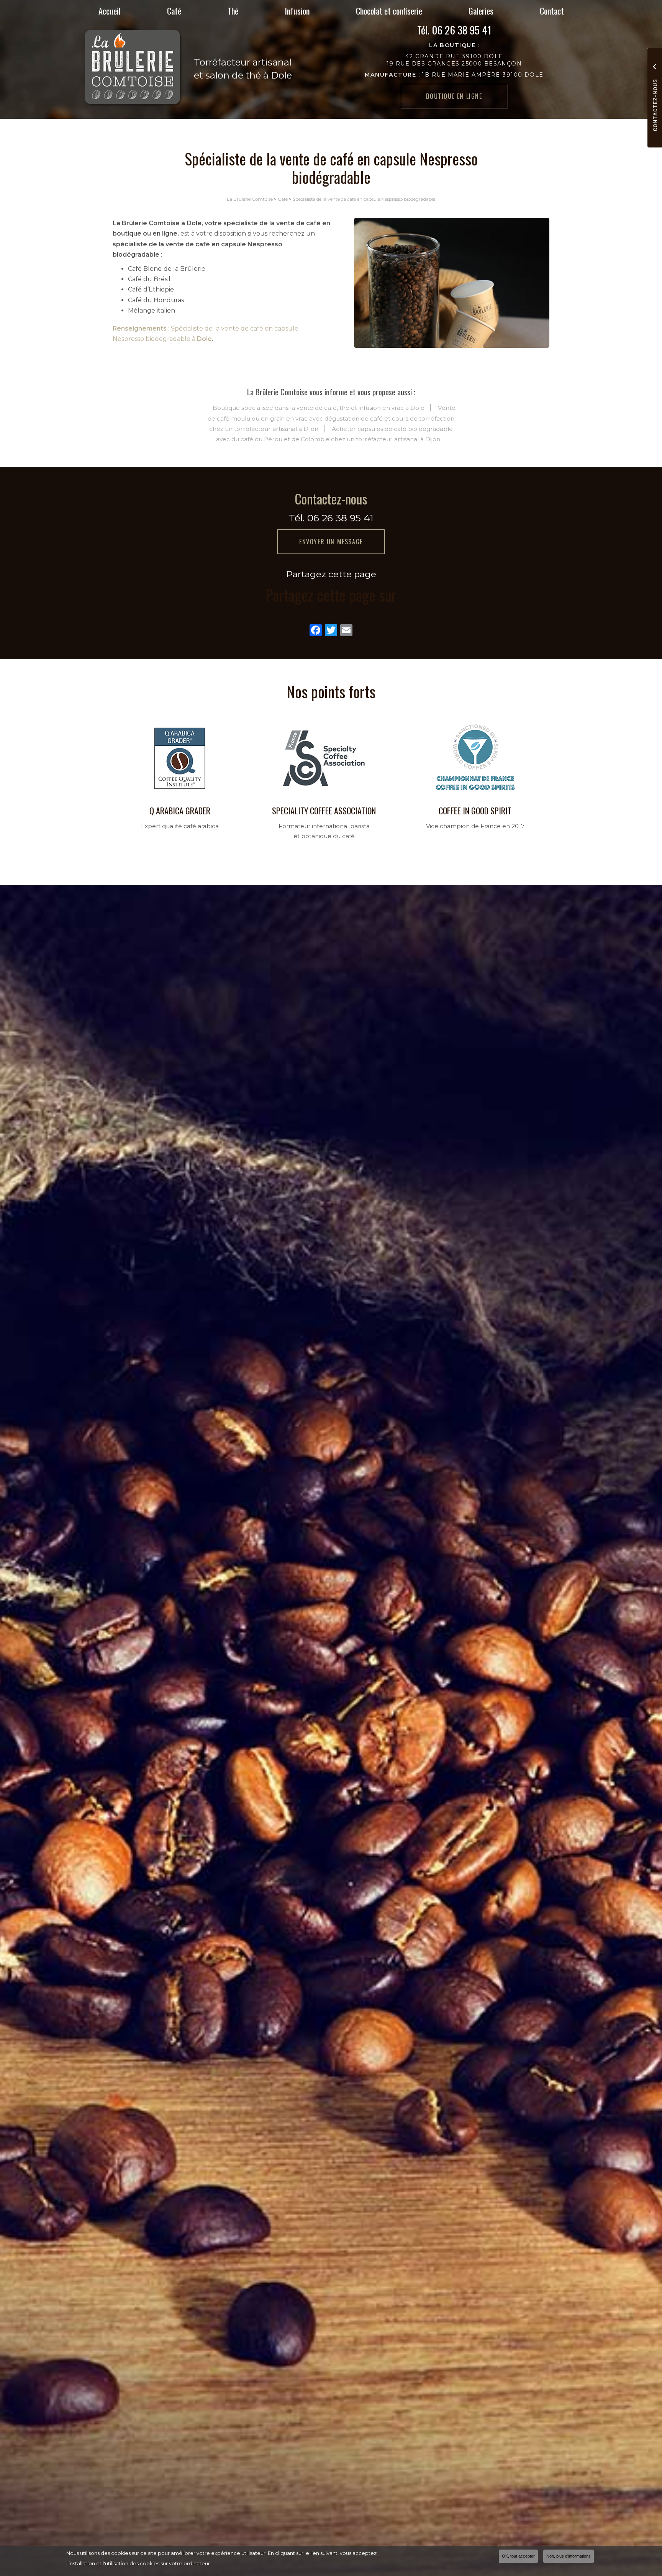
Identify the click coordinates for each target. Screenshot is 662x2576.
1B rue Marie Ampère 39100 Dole (454, 75)
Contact (552, 11)
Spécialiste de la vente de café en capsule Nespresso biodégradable (364, 199)
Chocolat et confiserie (389, 11)
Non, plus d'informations (569, 2556)
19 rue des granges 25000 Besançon (454, 64)
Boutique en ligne (454, 96)
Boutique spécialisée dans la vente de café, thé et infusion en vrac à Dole (319, 408)
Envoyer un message (331, 542)
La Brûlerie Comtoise (250, 199)
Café (174, 11)
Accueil (110, 11)
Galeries (481, 11)
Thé (233, 11)
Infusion (297, 11)
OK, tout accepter (518, 2556)
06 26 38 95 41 (462, 30)
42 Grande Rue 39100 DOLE (454, 56)
